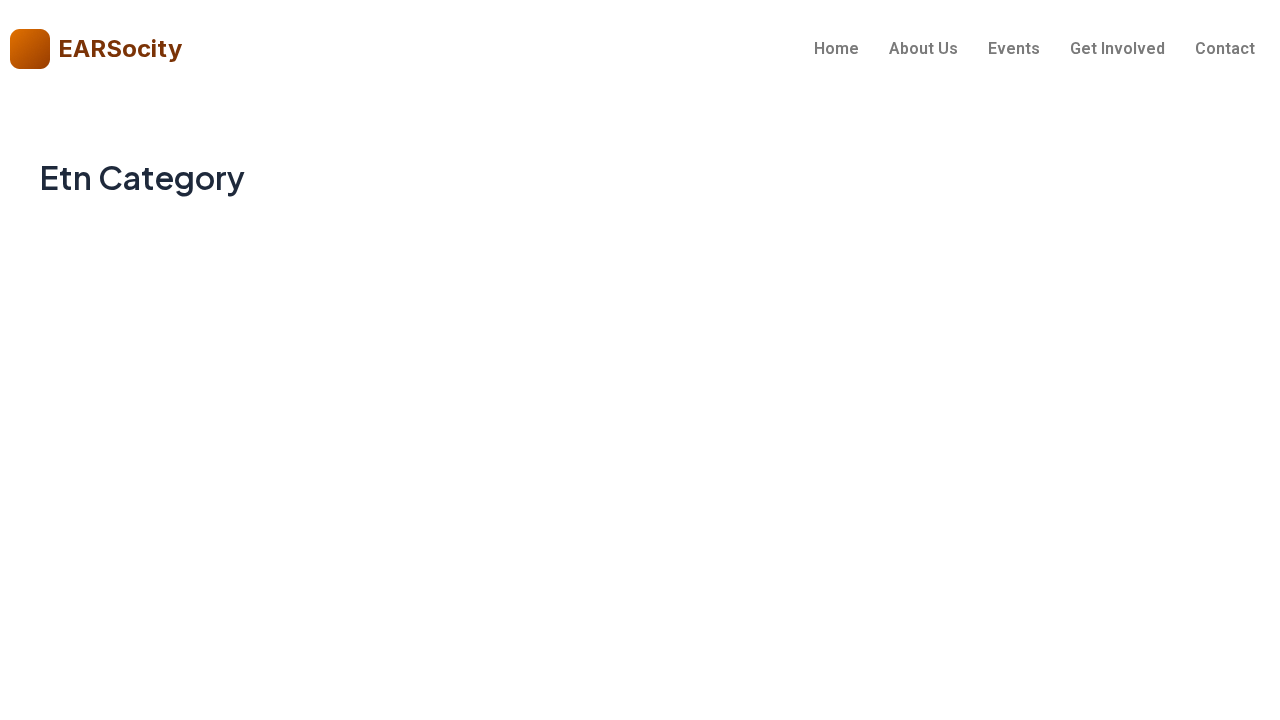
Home (836, 48)
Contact (1225, 48)
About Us (923, 48)
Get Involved (1117, 48)
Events (1014, 48)
